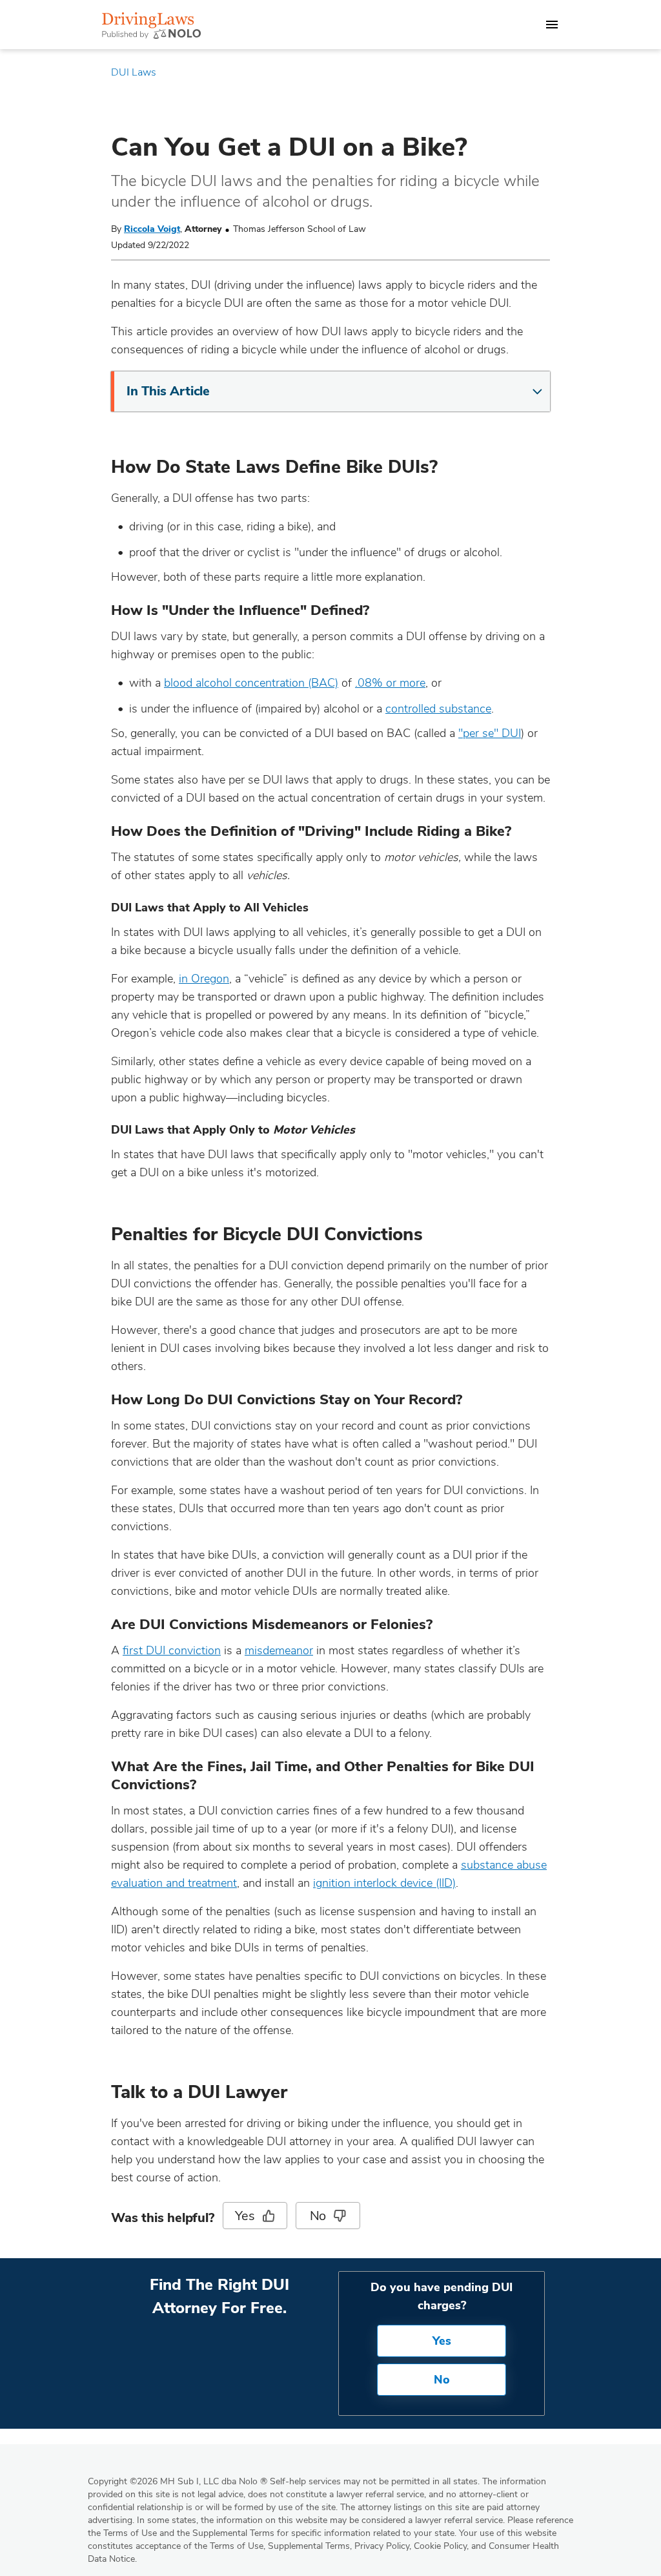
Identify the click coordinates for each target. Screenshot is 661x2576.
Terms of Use (237, 2546)
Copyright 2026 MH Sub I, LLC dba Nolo (178, 2481)
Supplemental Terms (309, 2546)
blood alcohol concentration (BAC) (251, 683)
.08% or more (390, 683)
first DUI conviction (172, 1650)
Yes (245, 2216)
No (318, 2216)
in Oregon (204, 979)
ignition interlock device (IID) (384, 1883)
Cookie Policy (440, 2546)
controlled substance (438, 709)
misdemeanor (279, 1650)
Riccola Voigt (152, 229)
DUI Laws (134, 72)
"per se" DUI (490, 733)
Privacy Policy (382, 2546)
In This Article (168, 391)
